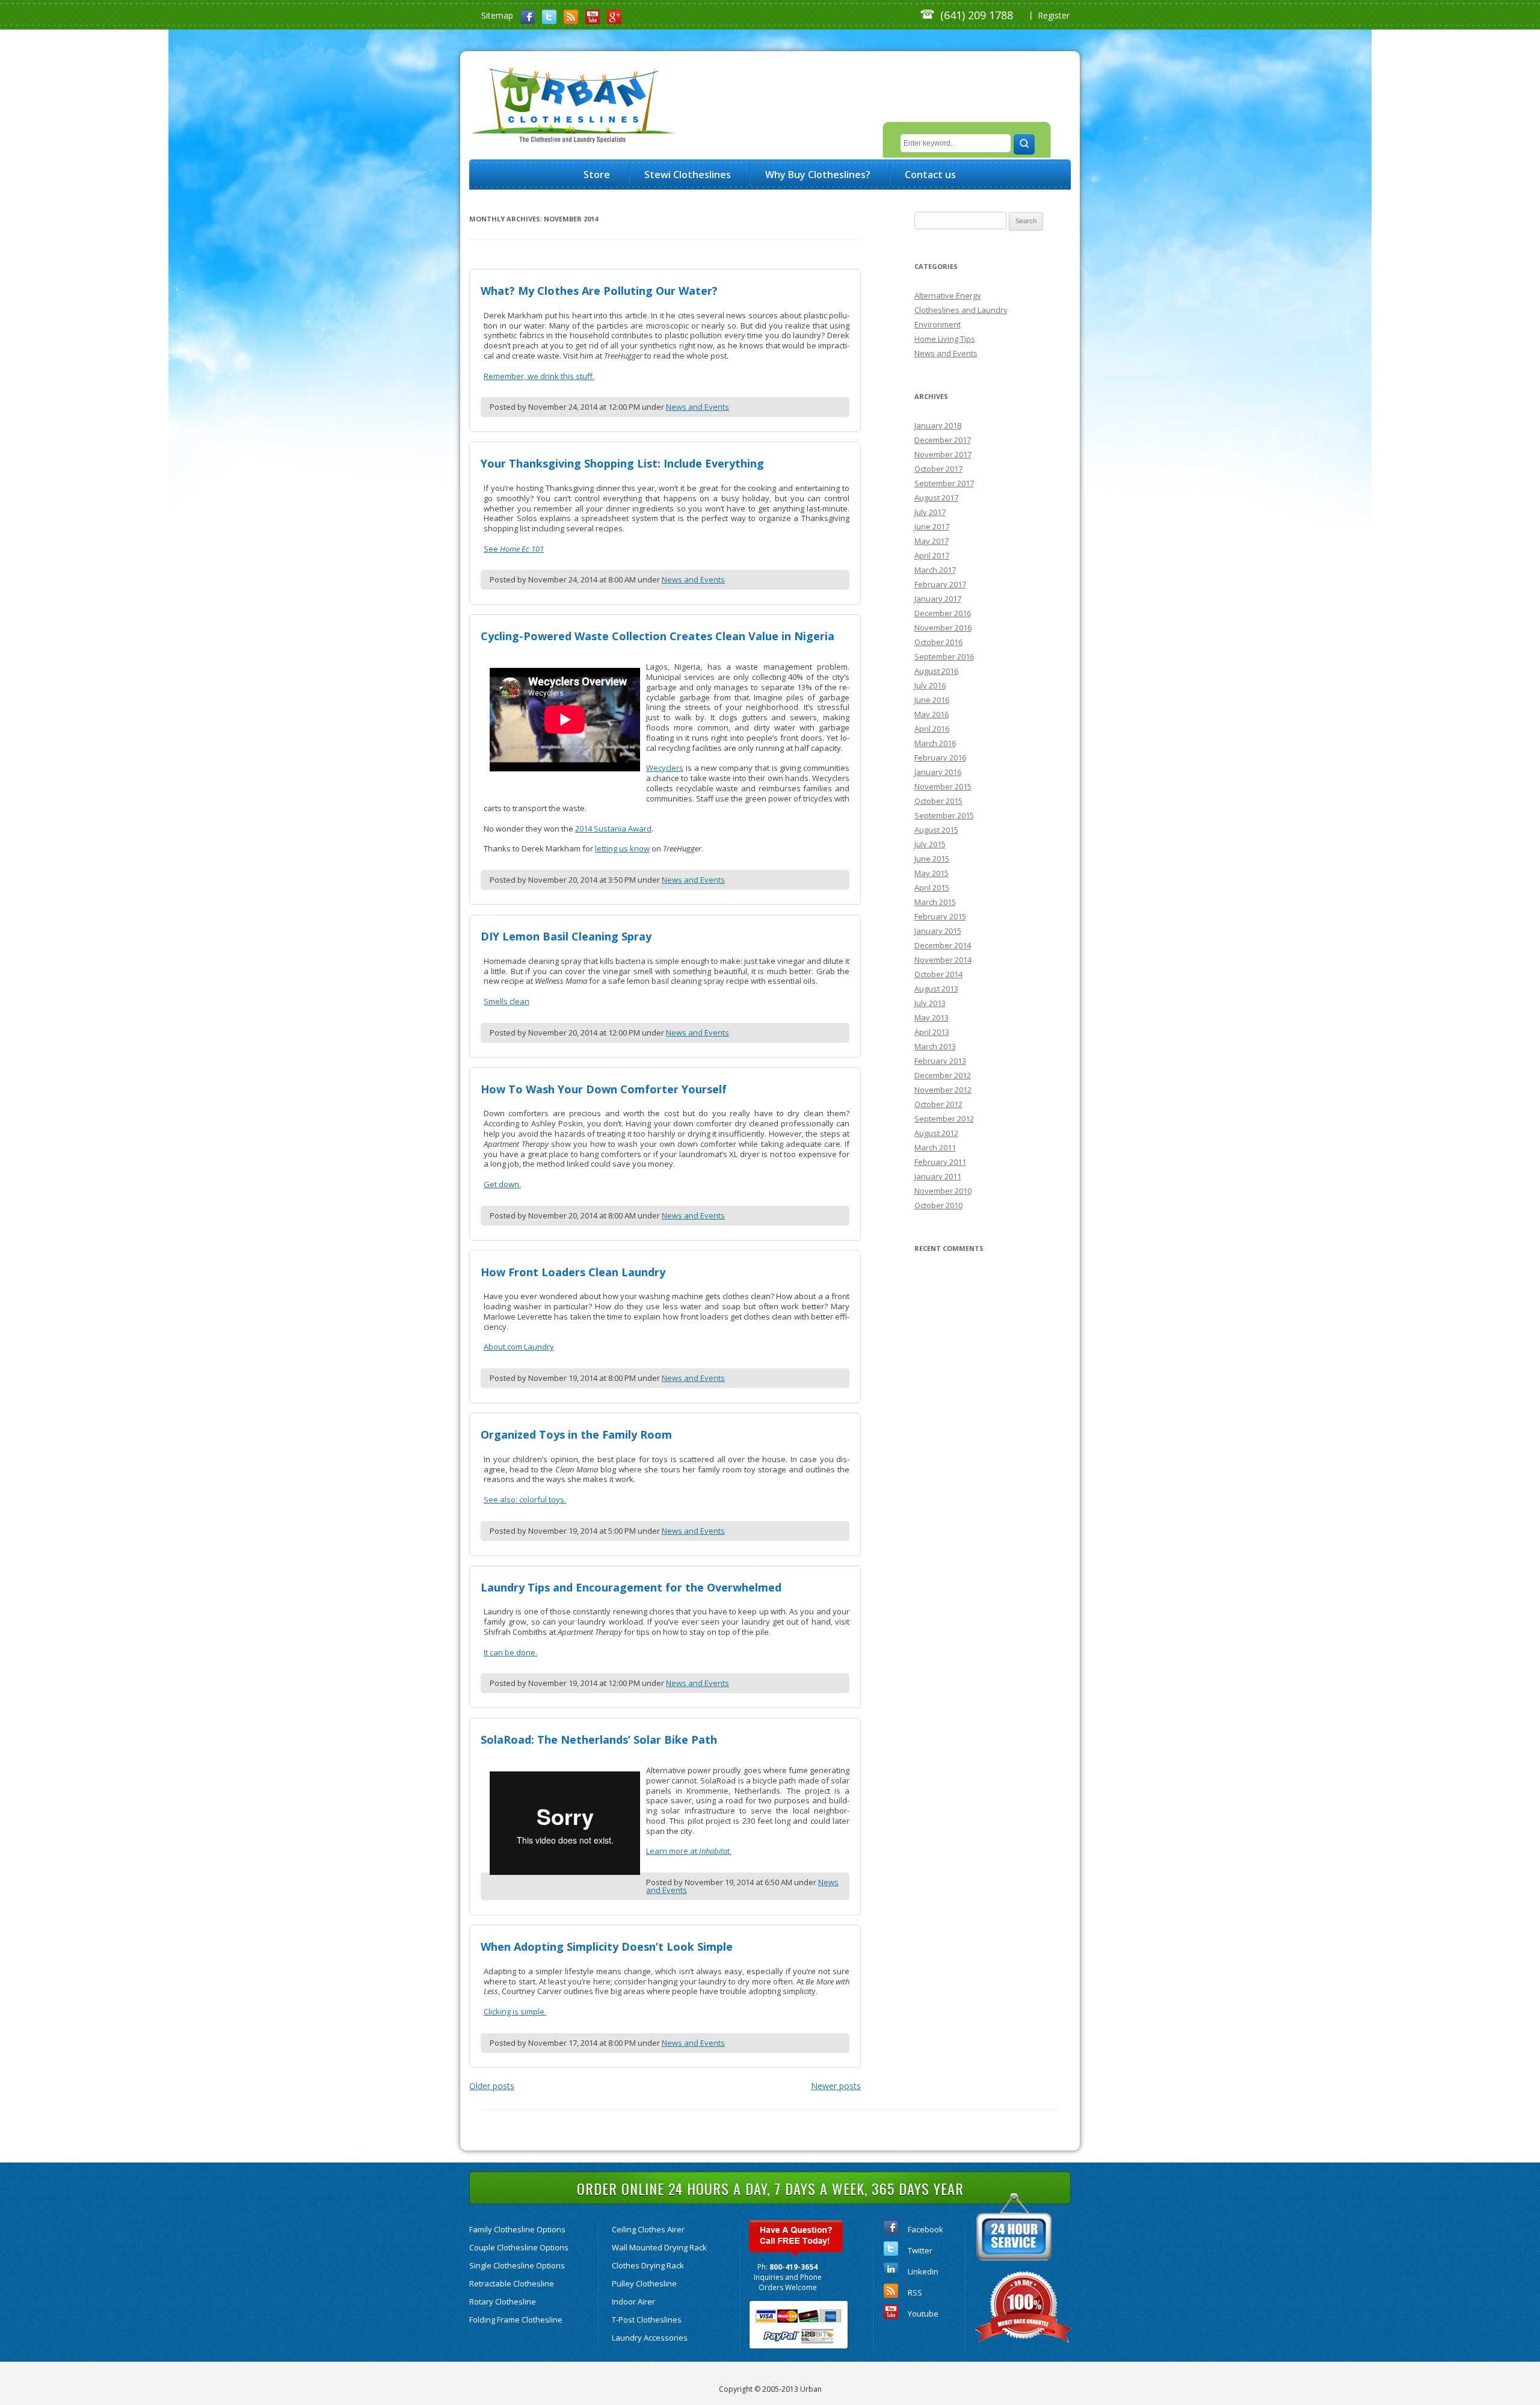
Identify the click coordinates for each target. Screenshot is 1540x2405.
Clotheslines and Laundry (961, 310)
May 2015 (932, 873)
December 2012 (943, 1075)
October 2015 (938, 801)
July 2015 (930, 844)
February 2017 (940, 584)
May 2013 (932, 1017)
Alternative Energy (948, 295)
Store (597, 174)
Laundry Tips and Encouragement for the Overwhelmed (631, 1587)
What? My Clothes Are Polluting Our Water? (599, 291)
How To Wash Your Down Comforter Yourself (604, 1089)
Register (1054, 15)
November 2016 (943, 628)
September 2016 (944, 656)
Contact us (930, 174)
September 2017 (944, 483)
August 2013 (936, 989)
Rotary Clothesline (503, 2302)
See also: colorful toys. (525, 1499)
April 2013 (932, 1032)
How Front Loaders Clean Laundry (573, 1272)
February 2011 (940, 1162)
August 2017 (936, 498)
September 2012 (944, 1119)
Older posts (492, 2086)
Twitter (920, 2250)
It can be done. (510, 1652)
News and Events (698, 407)
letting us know (622, 848)
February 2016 (940, 758)
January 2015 (938, 931)
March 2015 (935, 902)
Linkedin (923, 2271)
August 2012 (936, 1133)
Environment (938, 324)
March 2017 (935, 570)
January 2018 (938, 425)
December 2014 (943, 945)
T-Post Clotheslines (647, 2320)
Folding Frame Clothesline (516, 2320)
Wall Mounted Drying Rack (659, 2247)
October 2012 (938, 1104)
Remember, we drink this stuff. (539, 376)
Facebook (926, 2229)
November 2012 (943, 1090)
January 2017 (938, 599)
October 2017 (938, 469)
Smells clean (507, 1001)
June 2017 (932, 526)
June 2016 (932, 700)
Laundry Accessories (650, 2338)
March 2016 (935, 743)
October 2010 (938, 1205)
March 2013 (935, 1046)
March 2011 (935, 1147)
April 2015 (932, 888)
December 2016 (943, 613)
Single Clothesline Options (517, 2265)
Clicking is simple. (515, 2011)
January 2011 (938, 1176)
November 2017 (943, 454)
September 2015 (944, 815)
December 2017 (943, 440)
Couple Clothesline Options (519, 2247)
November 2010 (943, 1191)
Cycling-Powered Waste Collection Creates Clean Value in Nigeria (658, 636)
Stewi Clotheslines (688, 174)
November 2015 (943, 786)
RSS (915, 2292)
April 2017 (932, 555)
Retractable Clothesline (512, 2283)
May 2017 (932, 541)
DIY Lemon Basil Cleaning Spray (566, 936)
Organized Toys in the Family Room (576, 1434)
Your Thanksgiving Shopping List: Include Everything (622, 463)
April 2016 (932, 729)
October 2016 (938, 642)
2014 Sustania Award (613, 829)
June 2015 (932, 859)
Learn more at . (689, 1851)
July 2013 (930, 1003)
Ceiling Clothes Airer (648, 2229)
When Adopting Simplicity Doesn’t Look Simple (607, 1947)
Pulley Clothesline (644, 2283)
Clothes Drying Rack (648, 2265)
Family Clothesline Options (517, 2229)
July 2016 (930, 685)
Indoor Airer (633, 2302)
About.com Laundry (519, 1347)
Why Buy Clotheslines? (818, 174)
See (514, 549)
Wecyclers (665, 768)
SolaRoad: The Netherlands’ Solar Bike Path (599, 1740)
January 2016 (938, 772)
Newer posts (836, 2086)
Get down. (502, 1184)
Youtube (923, 2314)
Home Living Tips (945, 339)
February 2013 (940, 1061)
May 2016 (932, 714)
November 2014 (943, 960)
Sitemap (497, 15)
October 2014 (938, 974)
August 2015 (936, 830)
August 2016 (936, 671)
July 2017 (930, 512)
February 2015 (940, 916)
